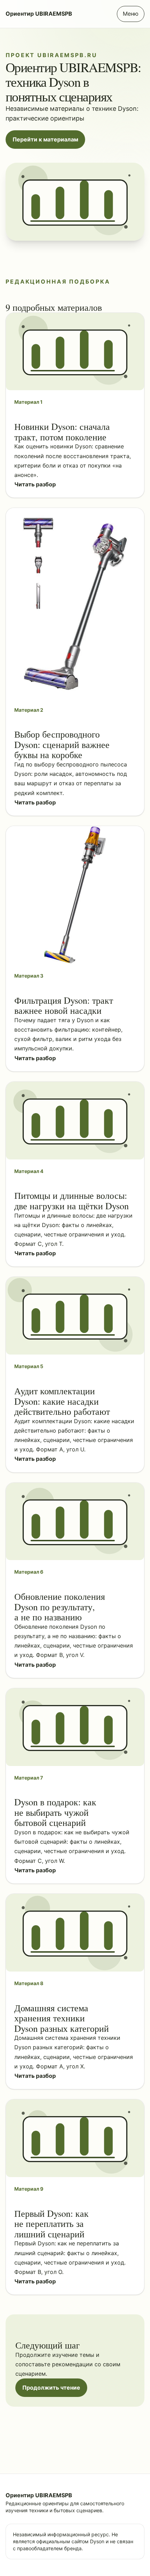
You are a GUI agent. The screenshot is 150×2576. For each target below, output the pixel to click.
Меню (131, 14)
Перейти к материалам (45, 139)
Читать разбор (35, 484)
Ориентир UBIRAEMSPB (39, 14)
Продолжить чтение (51, 2388)
